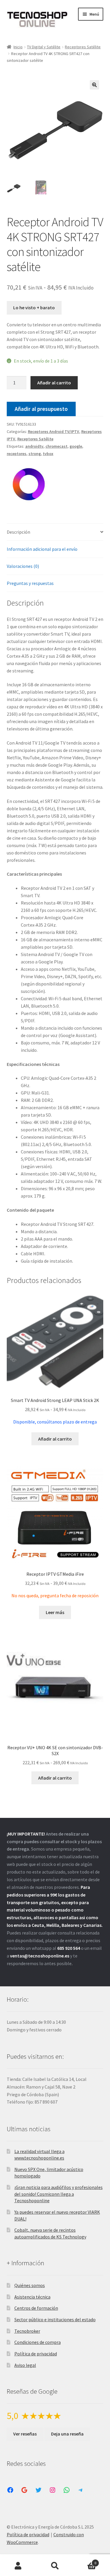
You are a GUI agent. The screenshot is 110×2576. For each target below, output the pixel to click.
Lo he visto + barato (34, 307)
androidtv (34, 446)
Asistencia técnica (32, 2297)
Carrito (85, 2561)
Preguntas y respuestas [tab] (30, 583)
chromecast (56, 446)
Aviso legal (25, 2365)
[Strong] (29, 484)
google (76, 446)
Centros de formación (36, 2308)
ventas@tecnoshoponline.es (40, 1956)
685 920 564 (69, 1948)
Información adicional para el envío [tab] (42, 549)
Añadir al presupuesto (41, 409)
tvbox (48, 454)
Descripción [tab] (18, 532)
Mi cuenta (18, 2566)
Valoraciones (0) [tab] (23, 566)
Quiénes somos (30, 2285)
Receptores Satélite (83, 47)
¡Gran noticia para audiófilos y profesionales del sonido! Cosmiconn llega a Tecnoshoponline (59, 2194)
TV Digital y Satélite (44, 47)
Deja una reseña (67, 2434)
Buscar (55, 2566)
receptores (17, 454)
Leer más (55, 1612)
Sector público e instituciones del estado (55, 2319)
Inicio (18, 47)
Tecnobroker (27, 2331)
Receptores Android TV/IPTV (54, 431)
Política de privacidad (36, 2354)
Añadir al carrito (54, 383)
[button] (94, 85)
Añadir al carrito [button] (55, 1439)
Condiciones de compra (38, 2342)
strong (35, 454)
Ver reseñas (25, 2434)
